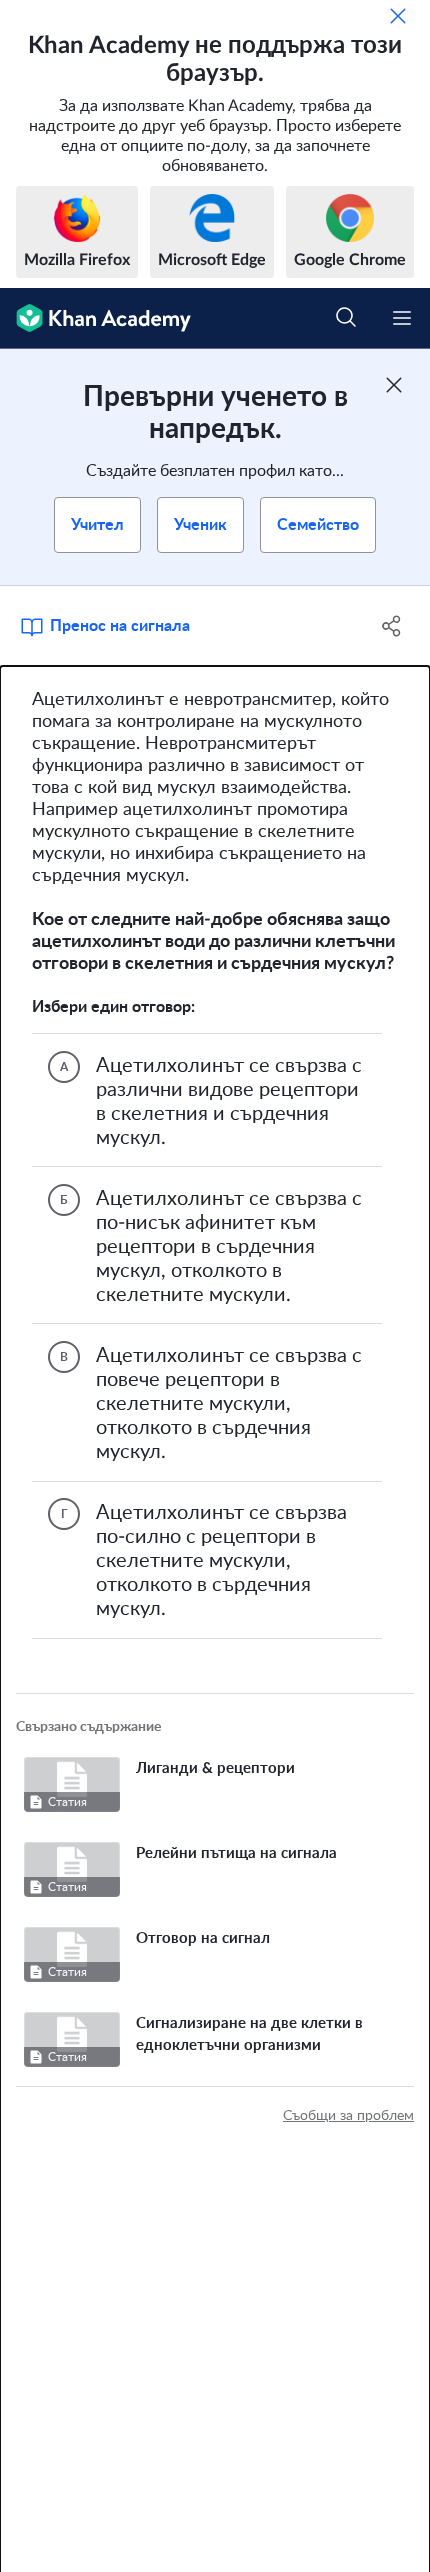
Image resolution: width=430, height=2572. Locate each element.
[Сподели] (392, 626)
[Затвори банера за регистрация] (394, 385)
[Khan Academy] (95, 318)
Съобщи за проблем (348, 2116)
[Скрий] (398, 16)
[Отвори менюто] (402, 318)
